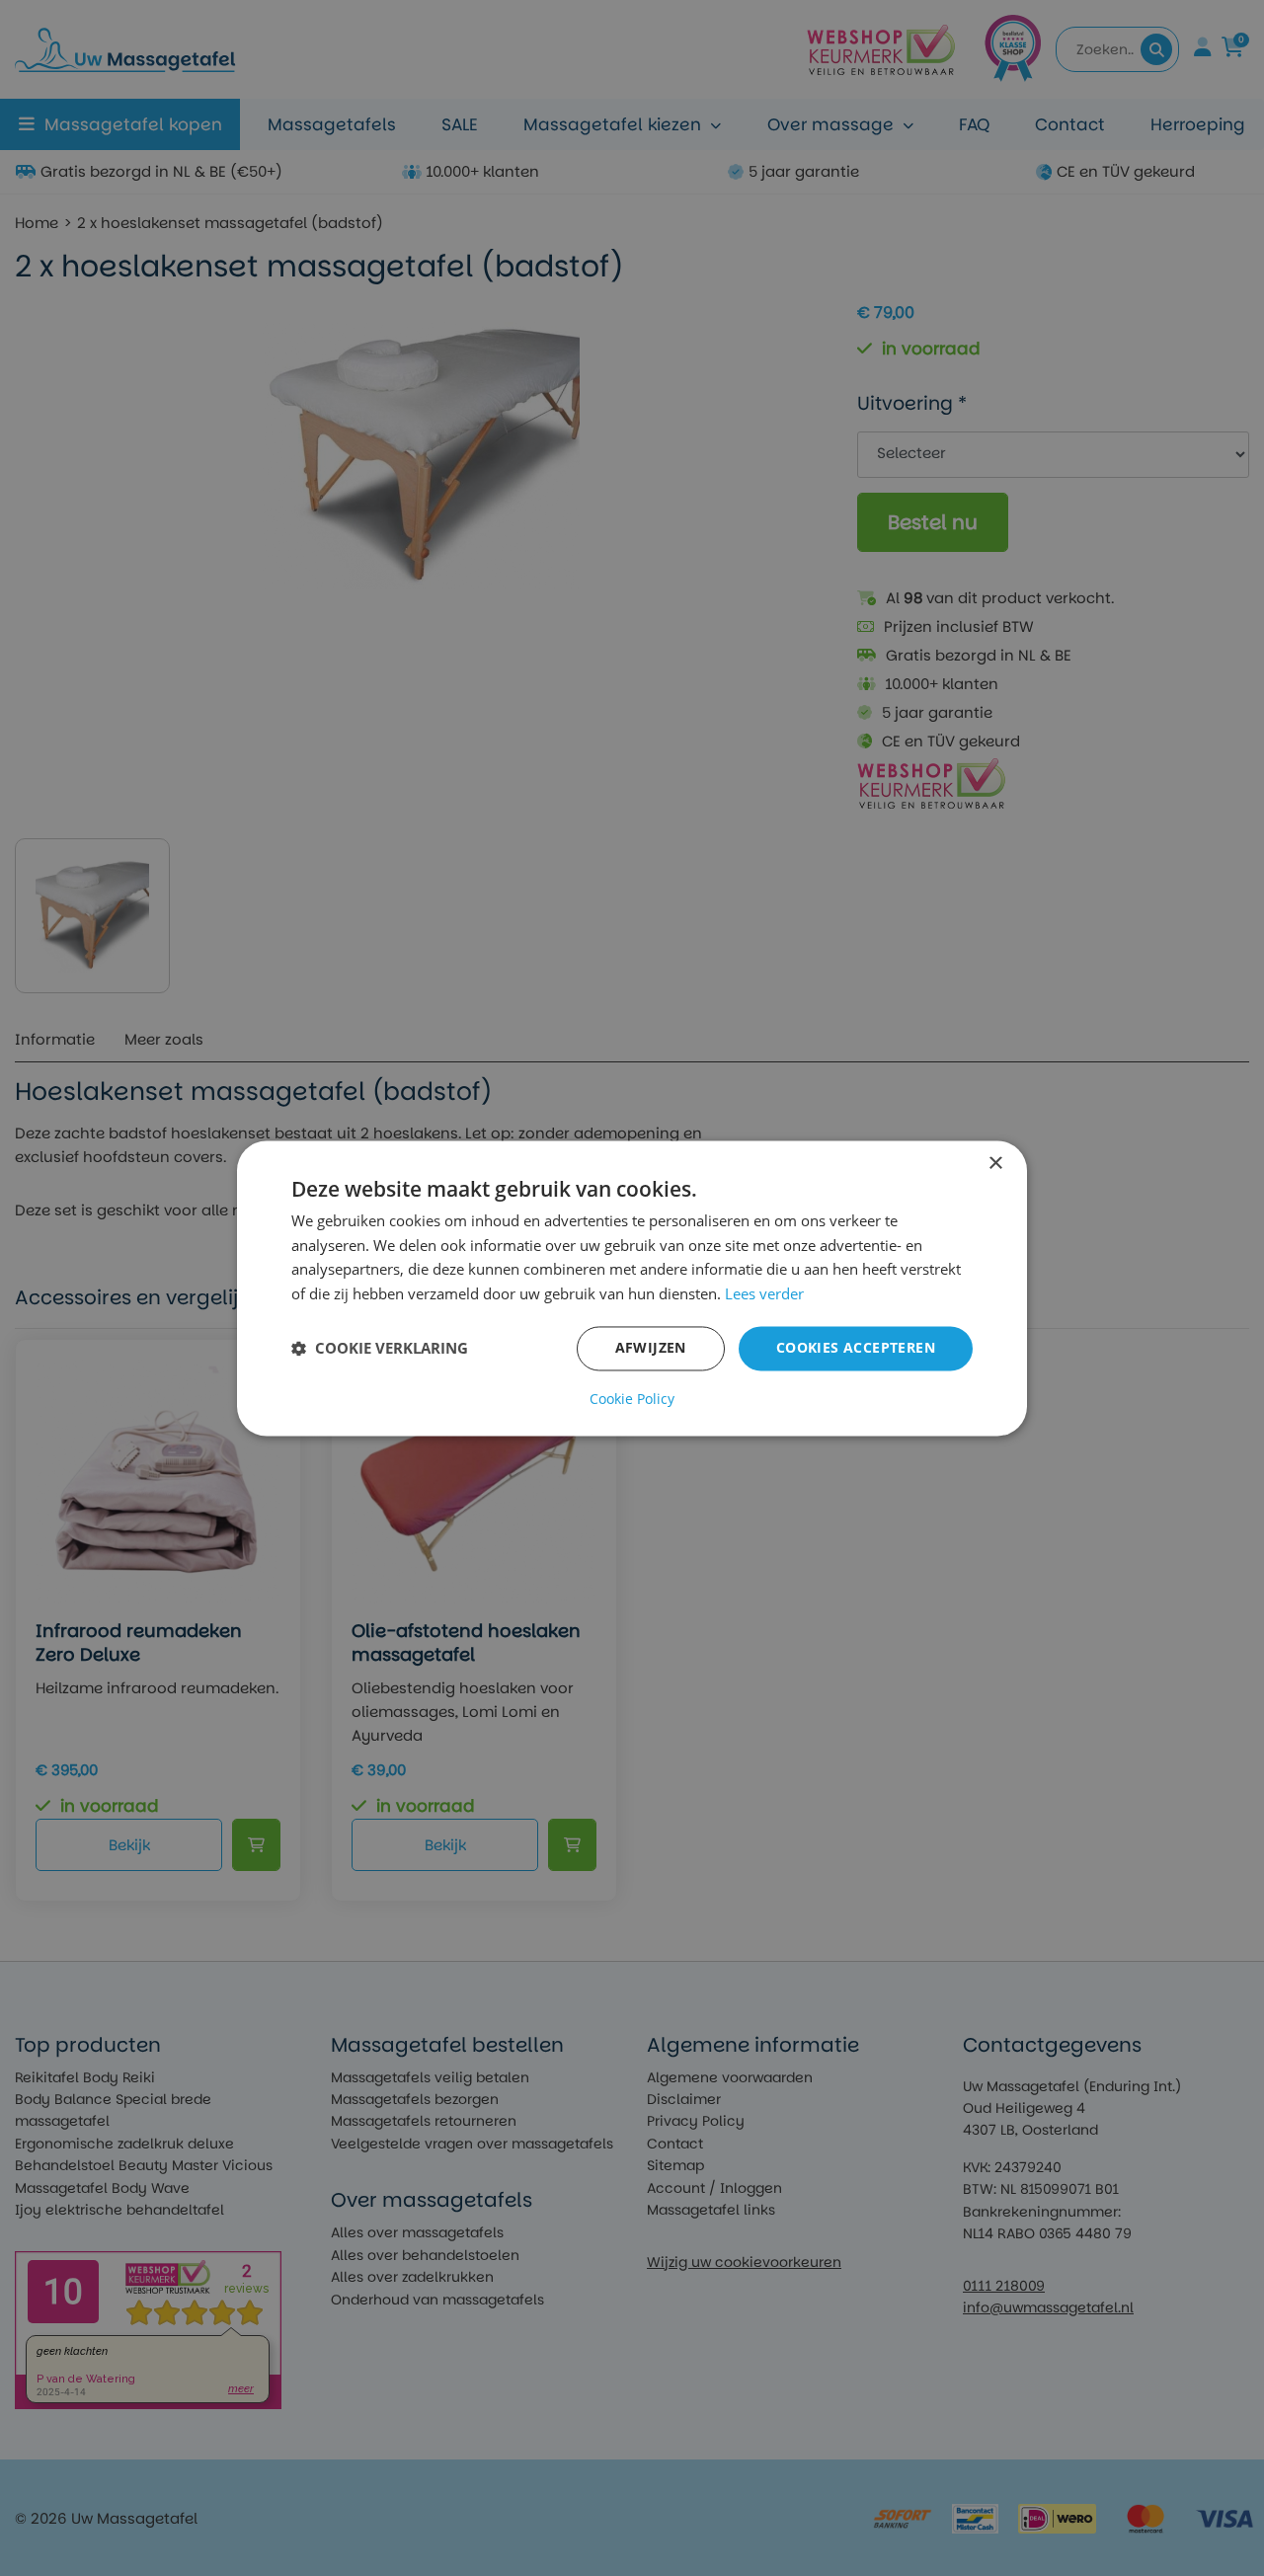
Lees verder (764, 1294)
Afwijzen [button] (651, 1347)
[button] (380, 1349)
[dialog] (632, 1288)
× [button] (995, 1164)
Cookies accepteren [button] (856, 1347)
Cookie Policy (632, 1399)
